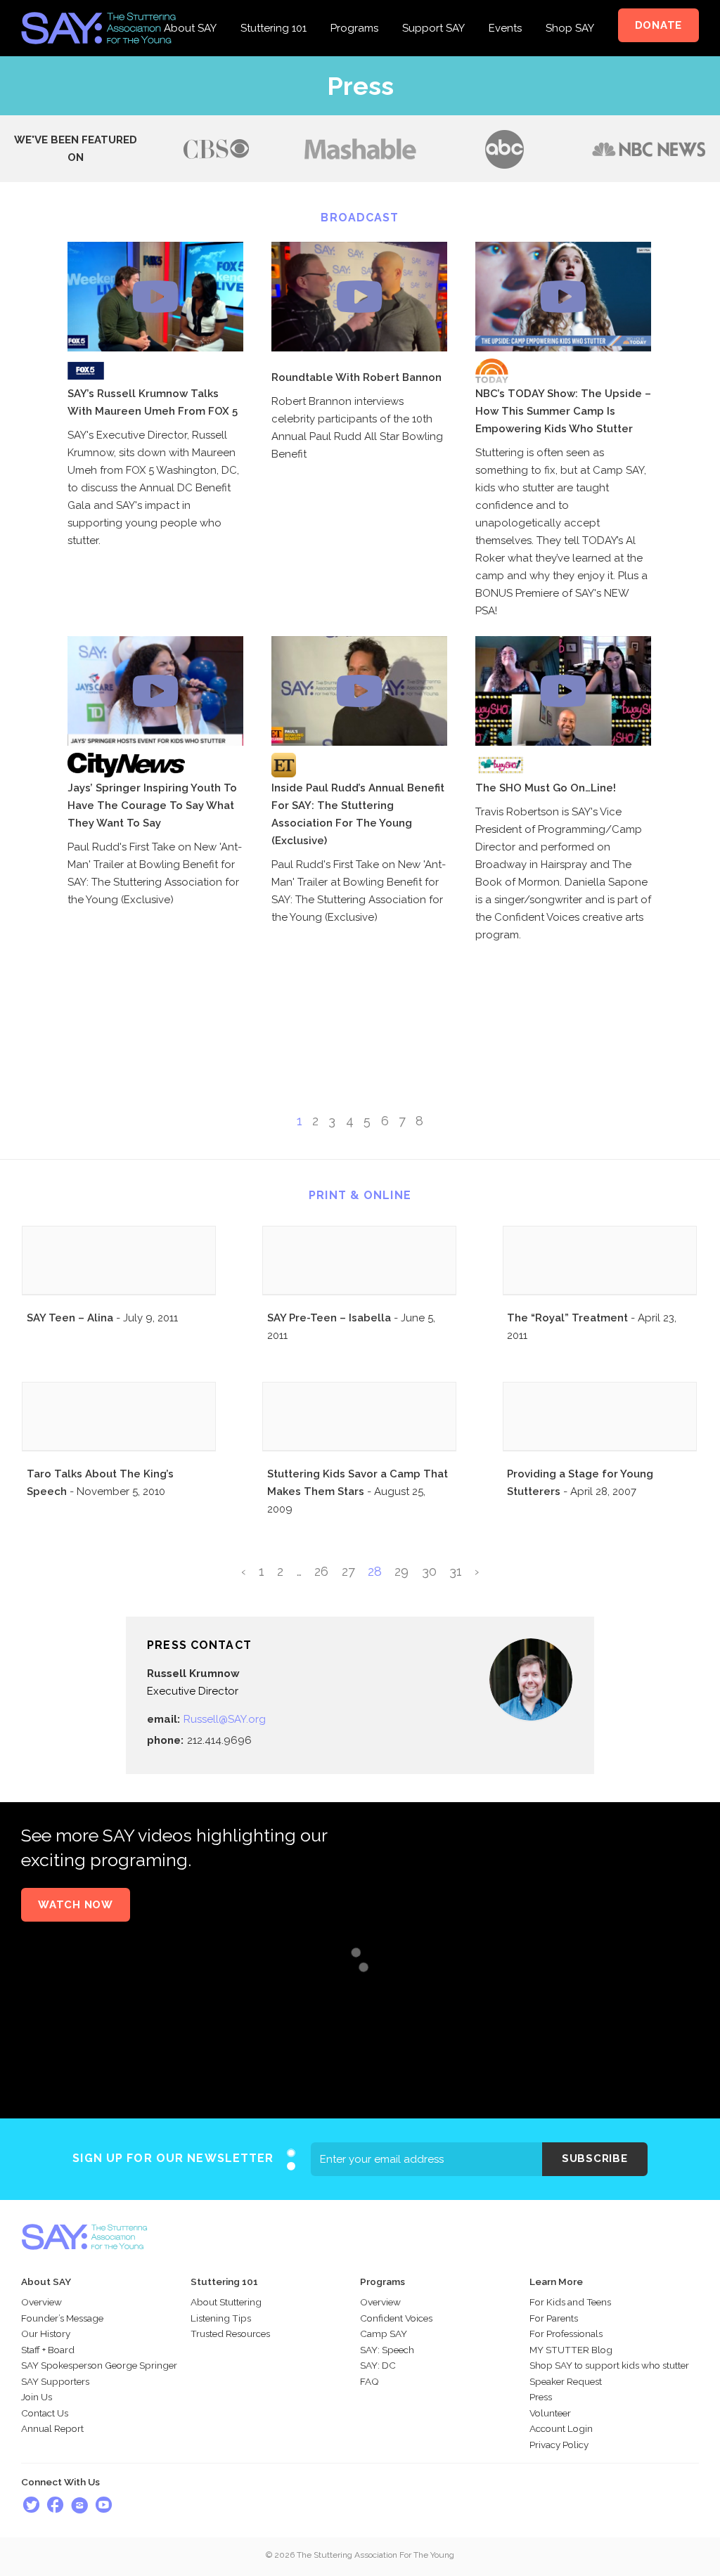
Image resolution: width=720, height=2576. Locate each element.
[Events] (505, 8)
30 (429, 1571)
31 (456, 1571)
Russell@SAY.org (225, 1719)
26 (321, 1571)
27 (348, 1571)
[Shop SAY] (570, 8)
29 (401, 1571)
